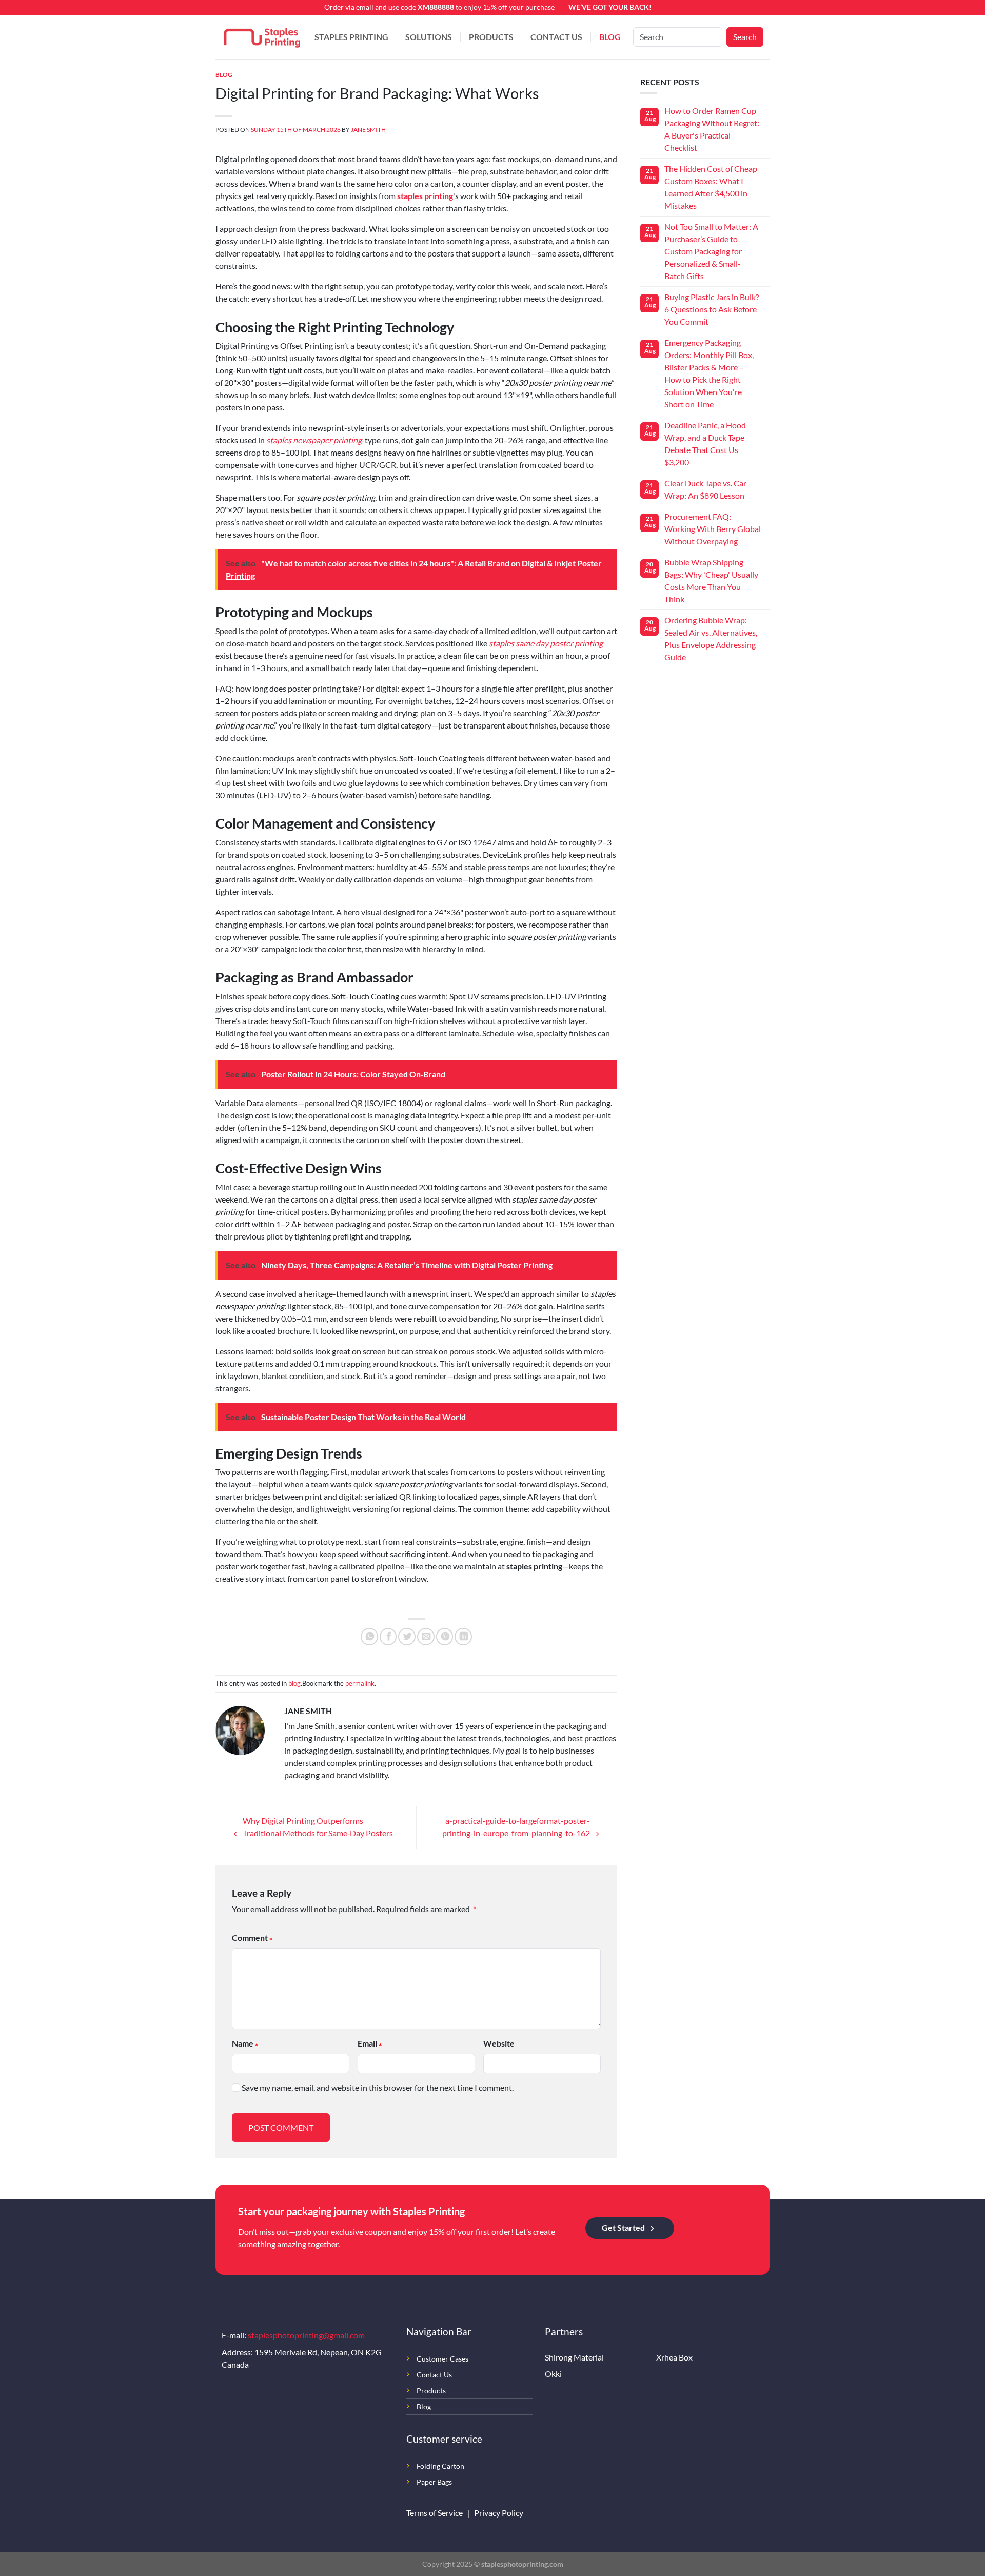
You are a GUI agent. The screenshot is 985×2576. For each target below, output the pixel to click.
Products (491, 37)
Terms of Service (435, 2513)
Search (745, 37)
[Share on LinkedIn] (463, 1637)
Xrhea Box (674, 2357)
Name (243, 2043)
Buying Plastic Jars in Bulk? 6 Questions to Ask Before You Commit (712, 309)
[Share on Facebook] (388, 1637)
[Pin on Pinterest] (445, 1637)
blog (224, 75)
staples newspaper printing (314, 440)
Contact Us (556, 37)
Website (499, 2043)
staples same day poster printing (546, 643)
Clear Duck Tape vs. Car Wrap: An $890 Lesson (705, 489)
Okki (553, 2374)
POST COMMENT (281, 2127)
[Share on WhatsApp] (369, 1637)
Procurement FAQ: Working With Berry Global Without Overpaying (713, 529)
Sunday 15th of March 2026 (296, 130)
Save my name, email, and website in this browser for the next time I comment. (378, 2087)
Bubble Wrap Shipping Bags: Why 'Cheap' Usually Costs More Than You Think (711, 581)
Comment (250, 1938)
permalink (360, 1683)
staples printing (425, 196)
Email (367, 2043)
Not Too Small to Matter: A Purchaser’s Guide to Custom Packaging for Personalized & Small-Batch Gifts (711, 251)
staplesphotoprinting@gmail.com (306, 2335)
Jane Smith (368, 130)
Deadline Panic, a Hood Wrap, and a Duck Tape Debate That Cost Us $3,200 (705, 444)
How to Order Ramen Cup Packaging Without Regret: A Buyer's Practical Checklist (712, 129)
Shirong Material (574, 2357)
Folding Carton (440, 2466)
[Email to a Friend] (426, 1637)
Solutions (429, 37)
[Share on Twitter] (407, 1637)
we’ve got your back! (610, 7)
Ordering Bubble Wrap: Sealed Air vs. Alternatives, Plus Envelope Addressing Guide (711, 638)
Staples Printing (351, 37)
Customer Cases (442, 2359)
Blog (610, 37)
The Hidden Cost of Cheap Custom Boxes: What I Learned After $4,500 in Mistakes (711, 187)
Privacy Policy (499, 2513)
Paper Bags (434, 2482)
